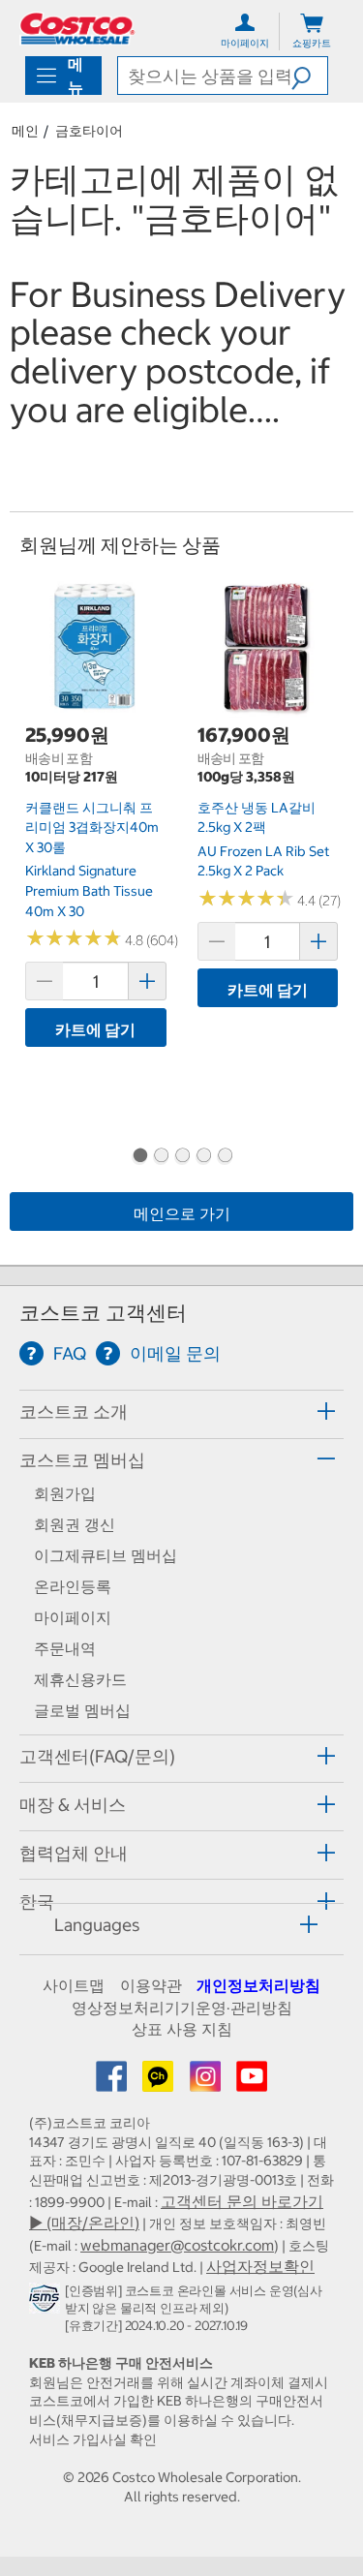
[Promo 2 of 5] (161, 1157)
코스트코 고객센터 (103, 1313)
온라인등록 (73, 1586)
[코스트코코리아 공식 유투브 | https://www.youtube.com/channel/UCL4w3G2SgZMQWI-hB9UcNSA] (252, 2082)
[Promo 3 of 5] (182, 1157)
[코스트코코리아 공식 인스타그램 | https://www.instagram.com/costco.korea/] (207, 2082)
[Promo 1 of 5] (139, 1157)
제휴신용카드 (80, 1679)
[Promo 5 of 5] (225, 1157)
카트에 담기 (95, 1029)
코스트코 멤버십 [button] (82, 1460)
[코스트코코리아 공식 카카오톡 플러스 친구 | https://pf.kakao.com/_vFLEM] (160, 2082)
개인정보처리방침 (258, 1985)
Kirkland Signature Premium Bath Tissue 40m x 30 (89, 890)
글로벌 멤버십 (82, 1710)
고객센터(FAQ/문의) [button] (97, 1756)
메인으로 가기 (182, 1213)
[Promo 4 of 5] (203, 1157)
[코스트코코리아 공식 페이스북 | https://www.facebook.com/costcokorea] (113, 2082)
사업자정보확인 (260, 2266)
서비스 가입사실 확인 (93, 2439)
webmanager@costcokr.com (177, 2245)
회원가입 (65, 1493)
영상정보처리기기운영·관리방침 (182, 2008)
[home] (77, 29)
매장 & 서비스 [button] (73, 1805)
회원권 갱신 (75, 1524)
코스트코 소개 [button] (74, 1411)
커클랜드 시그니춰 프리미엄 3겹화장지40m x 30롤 (92, 828)
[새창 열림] (47, 2302)
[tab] (181, 1411)
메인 (25, 131)
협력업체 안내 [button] (74, 1853)
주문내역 (65, 1648)
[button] (309, 76)
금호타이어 (89, 131)
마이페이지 (73, 1617)
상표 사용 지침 (182, 2029)
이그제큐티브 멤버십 (106, 1555)
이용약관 (151, 1985)
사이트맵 (74, 1985)
